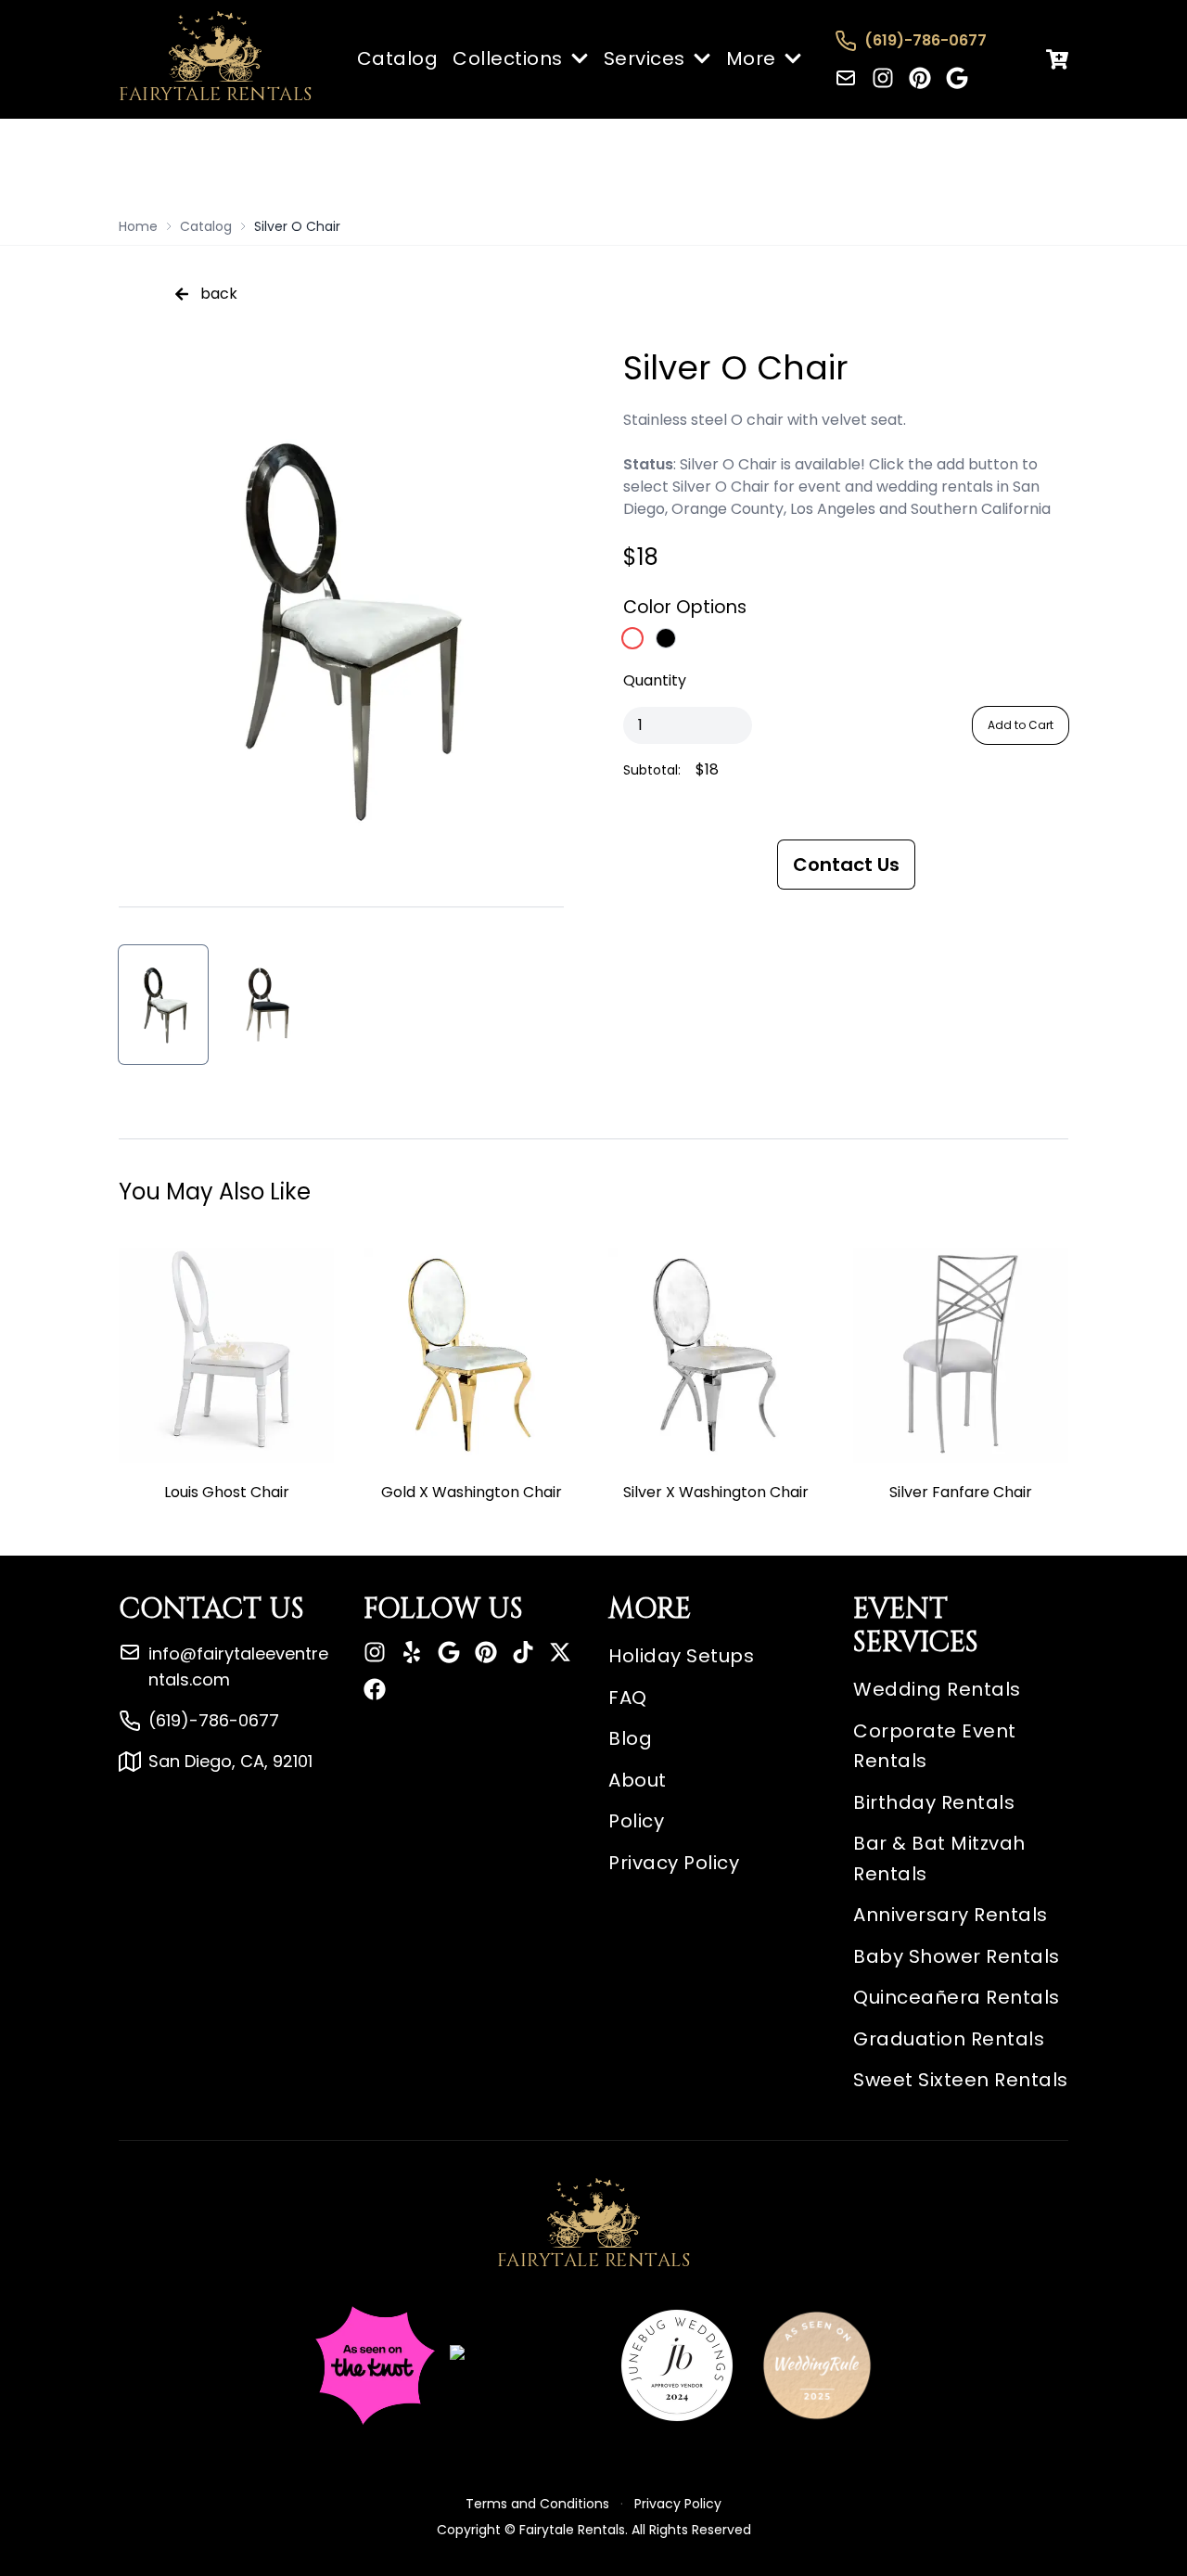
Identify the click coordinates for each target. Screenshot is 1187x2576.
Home (138, 226)
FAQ (628, 1698)
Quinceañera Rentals (957, 1997)
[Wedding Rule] (817, 2365)
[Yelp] (412, 1652)
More (751, 58)
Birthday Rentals (934, 1802)
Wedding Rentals (937, 1689)
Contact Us (846, 865)
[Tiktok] (523, 1652)
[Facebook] (375, 1689)
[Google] (957, 78)
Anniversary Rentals (951, 1915)
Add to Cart (1021, 725)
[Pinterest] (920, 78)
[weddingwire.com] (521, 2366)
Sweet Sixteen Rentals (961, 2080)
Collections (508, 58)
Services (645, 58)
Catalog (398, 58)
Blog (630, 1738)
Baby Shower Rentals (957, 1956)
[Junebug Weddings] (677, 2365)
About (638, 1780)
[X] (560, 1652)
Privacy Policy (674, 1863)
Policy (636, 1821)
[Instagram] (883, 78)
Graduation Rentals (949, 2039)
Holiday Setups (681, 1656)
